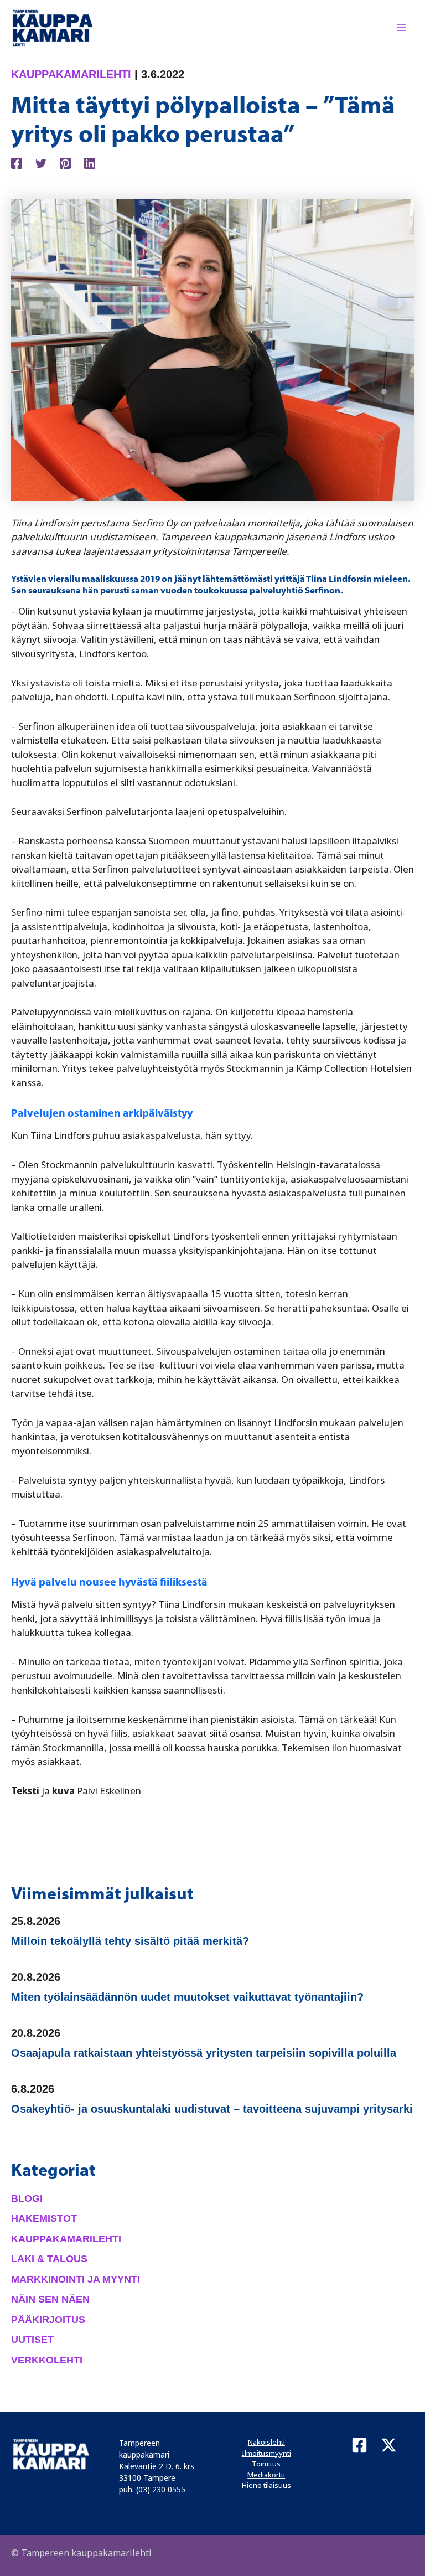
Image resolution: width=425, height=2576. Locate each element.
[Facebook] (17, 162)
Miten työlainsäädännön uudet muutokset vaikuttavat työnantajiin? (187, 1997)
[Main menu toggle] (402, 28)
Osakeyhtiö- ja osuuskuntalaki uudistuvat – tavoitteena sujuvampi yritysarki (212, 2109)
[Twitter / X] (389, 2445)
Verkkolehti (47, 2360)
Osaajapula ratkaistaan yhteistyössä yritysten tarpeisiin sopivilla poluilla (204, 2053)
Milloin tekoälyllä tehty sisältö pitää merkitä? (130, 1941)
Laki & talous (49, 2259)
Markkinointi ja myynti (76, 2279)
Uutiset (32, 2340)
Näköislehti (266, 2442)
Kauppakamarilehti (71, 74)
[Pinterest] (65, 162)
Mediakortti (266, 2475)
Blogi (27, 2198)
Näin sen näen (50, 2299)
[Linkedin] (90, 162)
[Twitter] (41, 162)
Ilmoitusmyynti (266, 2453)
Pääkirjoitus (48, 2320)
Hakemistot (44, 2218)
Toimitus (266, 2464)
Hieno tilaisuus (266, 2485)
